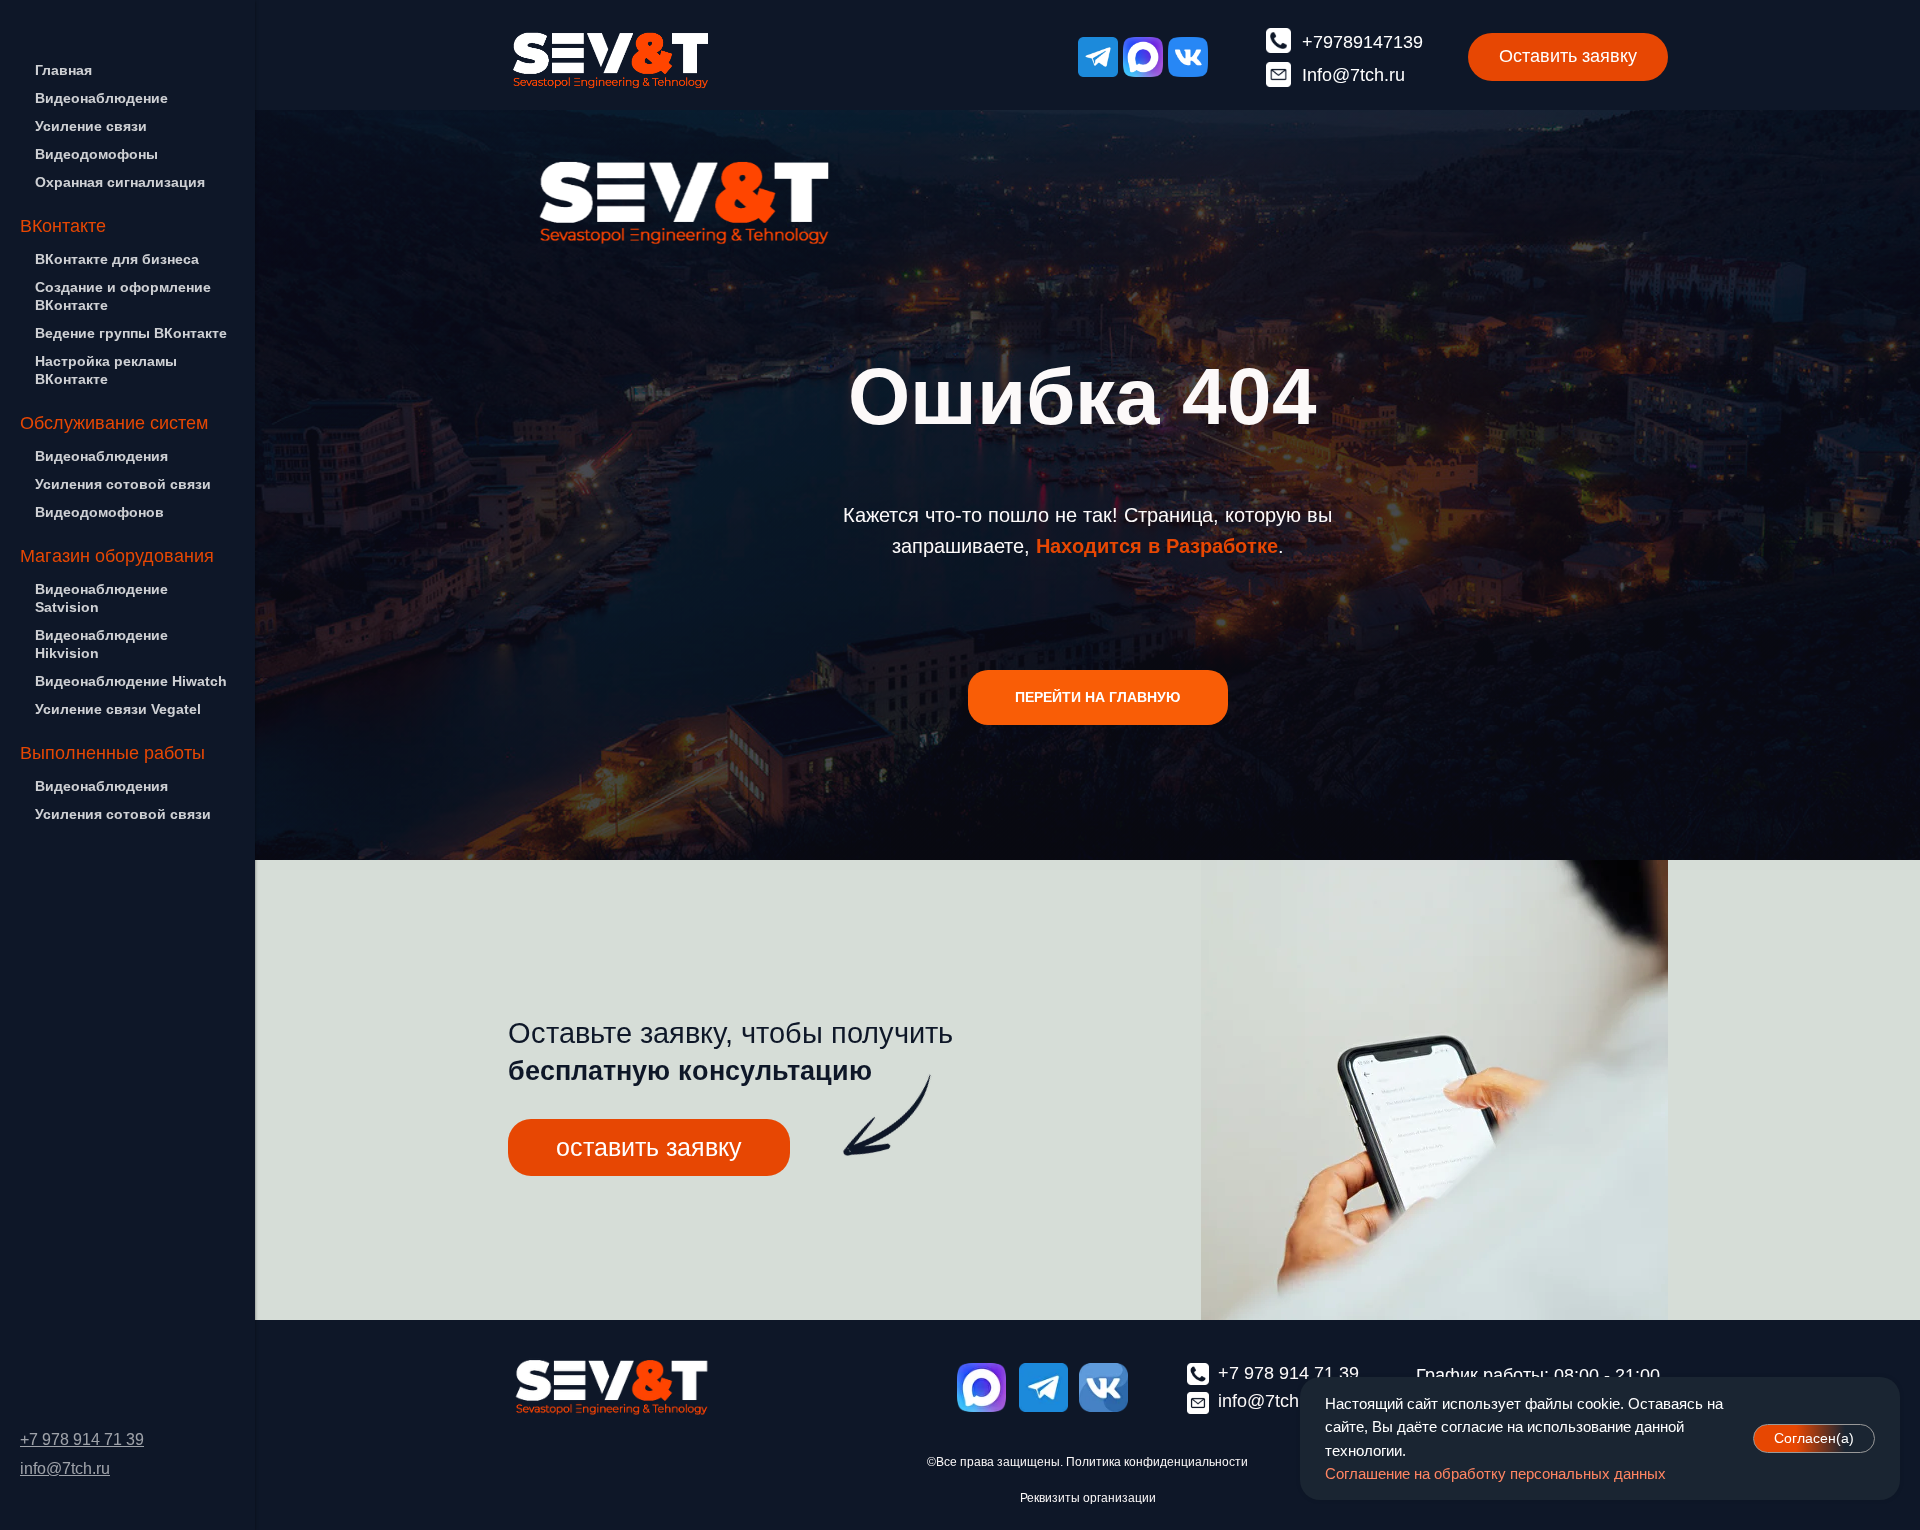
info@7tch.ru (65, 1468)
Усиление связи (91, 126)
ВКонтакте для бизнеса (117, 259)
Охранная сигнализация (120, 182)
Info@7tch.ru (1353, 75)
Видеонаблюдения (101, 456)
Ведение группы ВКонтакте (131, 333)
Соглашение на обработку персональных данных (1495, 1473)
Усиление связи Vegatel (118, 709)
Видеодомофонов (99, 512)
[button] (1568, 57)
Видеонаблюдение (101, 98)
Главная (63, 70)
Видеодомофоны (96, 154)
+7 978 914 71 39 (82, 1439)
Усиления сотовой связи (123, 484)
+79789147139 (1362, 42)
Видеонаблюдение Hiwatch (131, 681)
